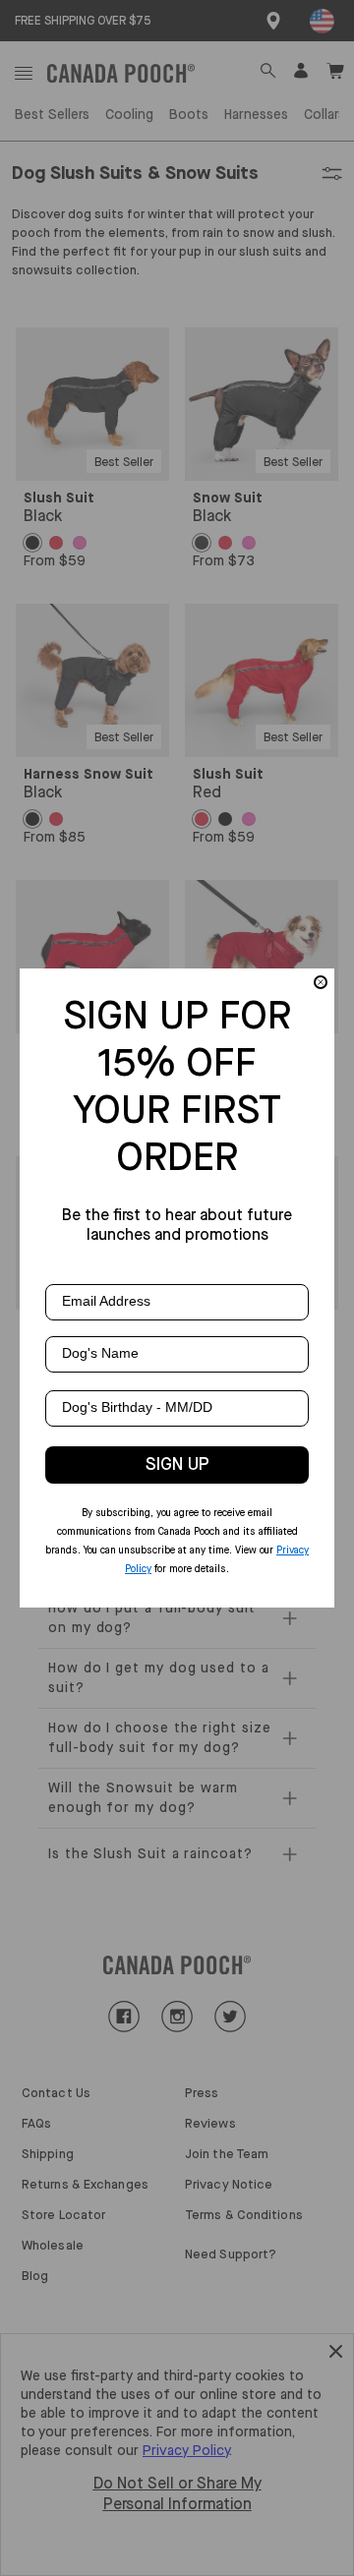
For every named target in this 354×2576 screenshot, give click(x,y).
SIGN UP (177, 1465)
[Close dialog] (321, 982)
